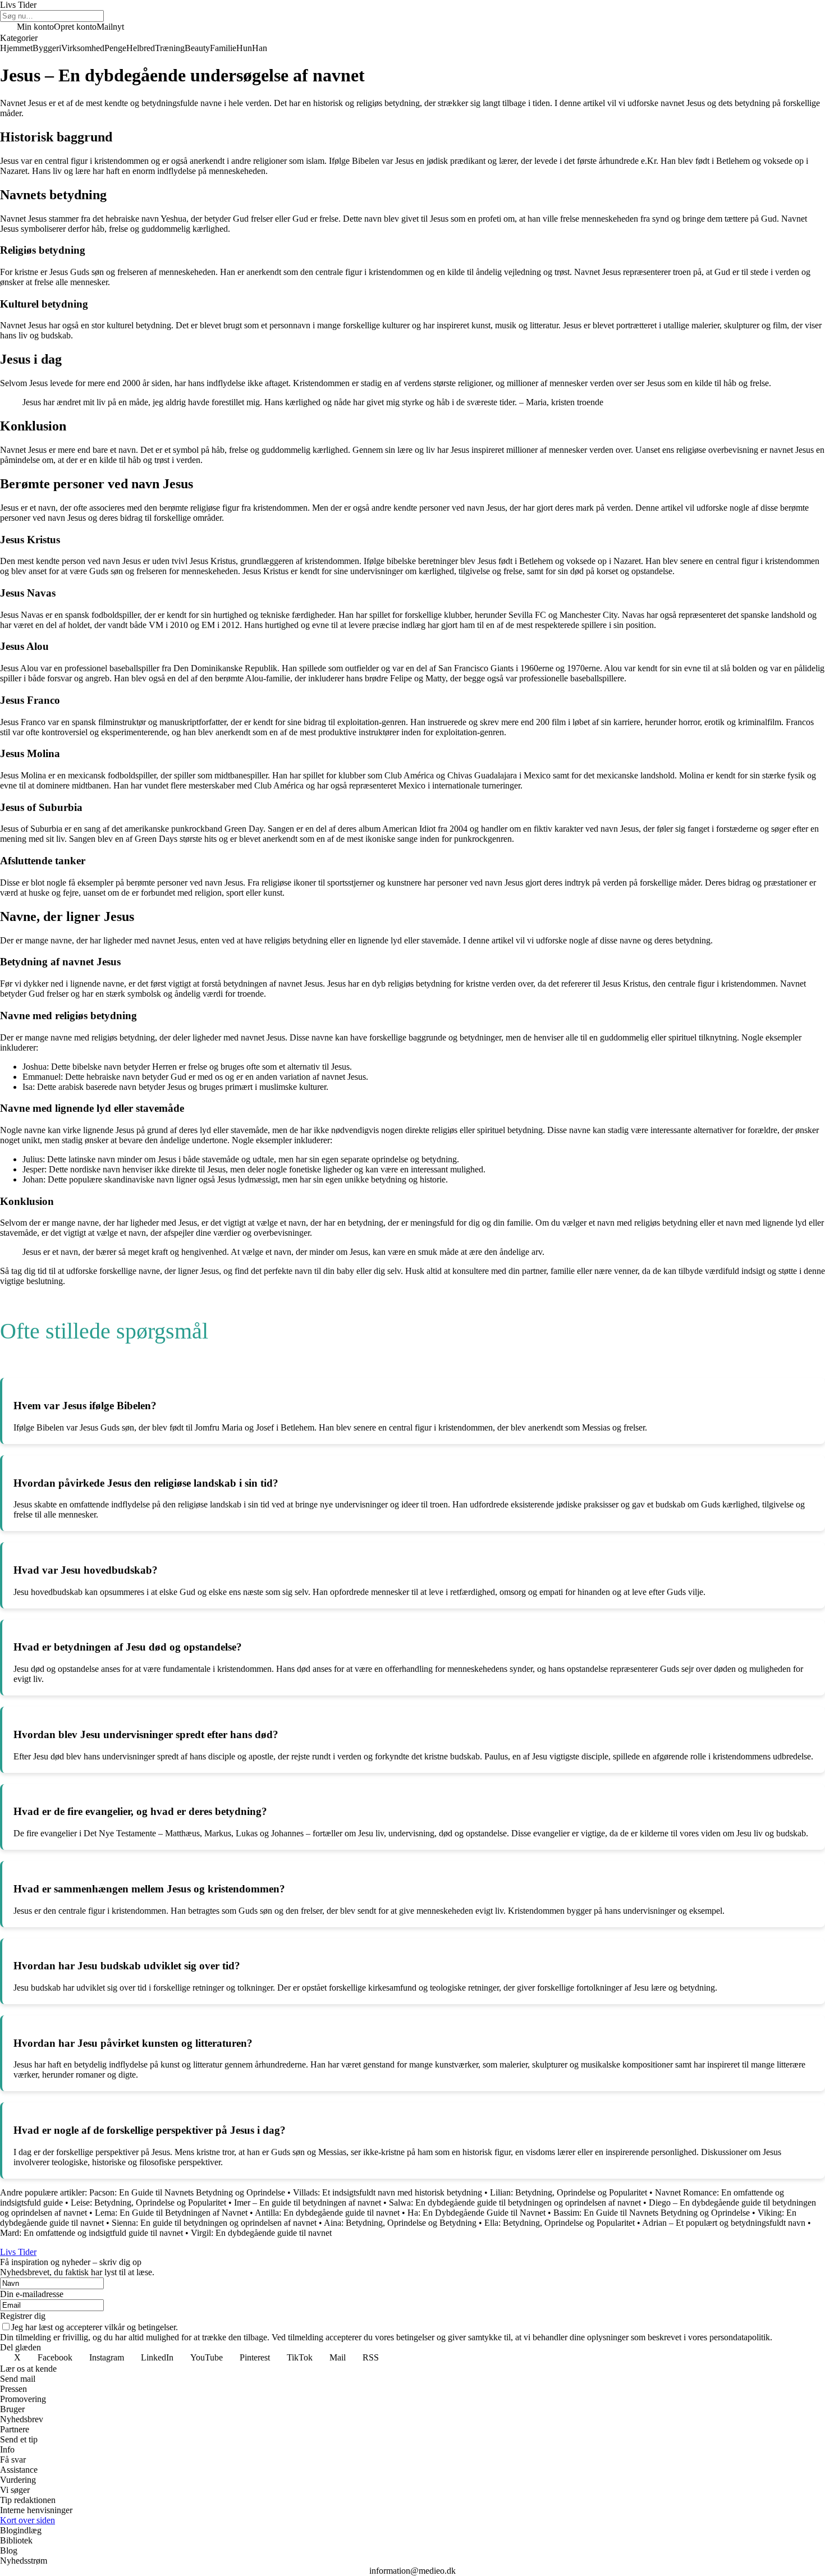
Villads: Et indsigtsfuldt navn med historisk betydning (388, 2192)
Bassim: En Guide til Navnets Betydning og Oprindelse (652, 2213)
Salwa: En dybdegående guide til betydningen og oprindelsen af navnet (515, 2203)
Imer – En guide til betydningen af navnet (308, 2203)
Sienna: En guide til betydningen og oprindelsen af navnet (214, 2223)
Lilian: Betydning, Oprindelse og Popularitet (569, 2192)
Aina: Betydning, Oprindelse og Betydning (400, 2223)
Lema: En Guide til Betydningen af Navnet (171, 2213)
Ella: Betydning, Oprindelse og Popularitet (560, 2223)
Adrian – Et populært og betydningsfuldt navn (724, 2223)
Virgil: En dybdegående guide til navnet (261, 2233)
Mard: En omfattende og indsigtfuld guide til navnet (91, 2233)
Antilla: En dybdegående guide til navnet (327, 2213)
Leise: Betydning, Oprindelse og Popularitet (148, 2203)
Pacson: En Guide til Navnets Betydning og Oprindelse (187, 2192)
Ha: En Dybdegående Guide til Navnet (476, 2213)
